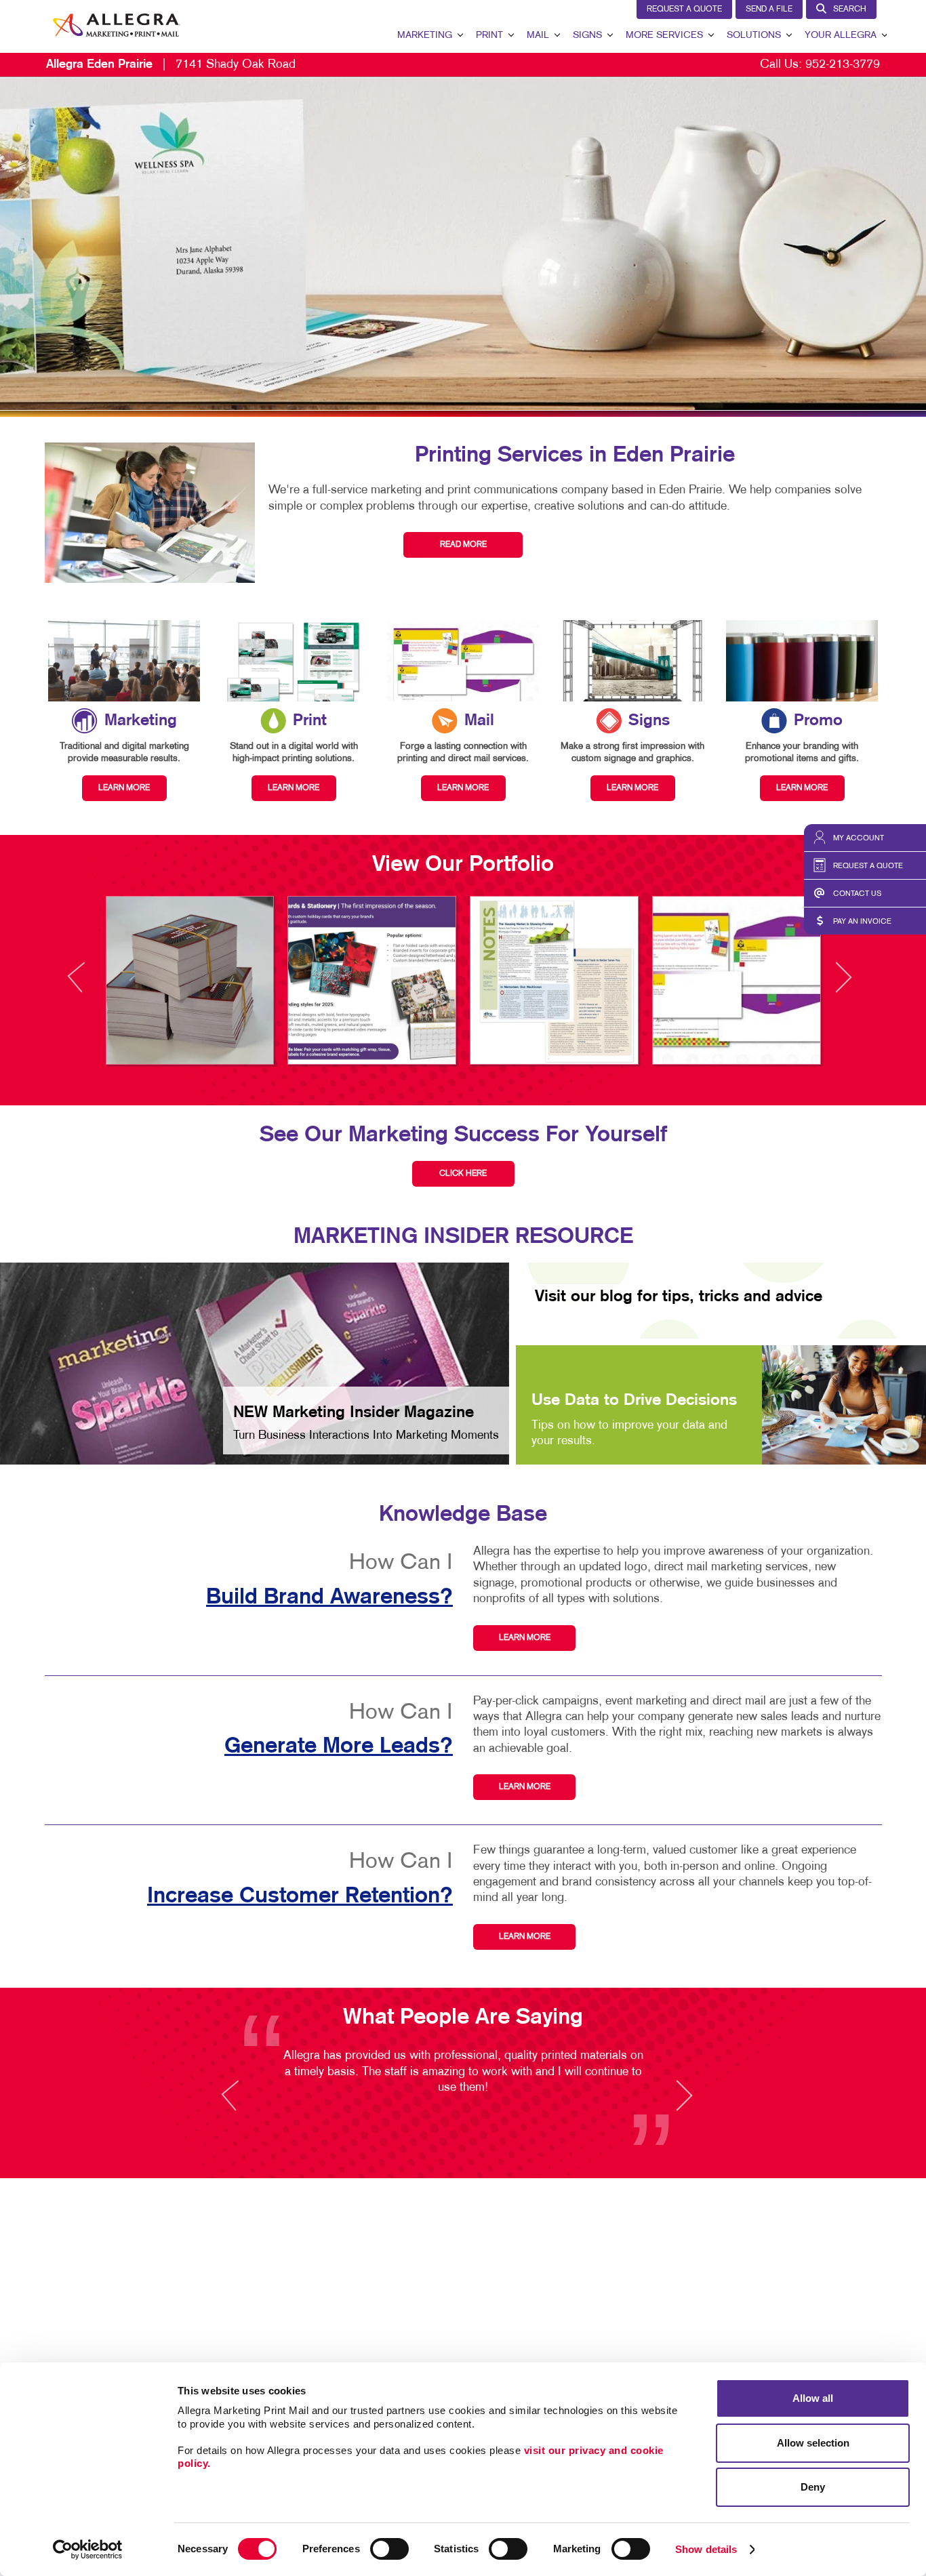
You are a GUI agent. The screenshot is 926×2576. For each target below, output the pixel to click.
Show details (706, 2549)
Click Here (463, 1174)
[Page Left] (89, 985)
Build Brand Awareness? (329, 1597)
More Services (664, 36)
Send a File (769, 9)
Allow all (813, 2398)
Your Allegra (841, 36)
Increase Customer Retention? (300, 1896)
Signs (587, 36)
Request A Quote (684, 9)
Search (850, 9)
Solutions (754, 36)
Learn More (525, 1638)
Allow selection (813, 2443)
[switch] (389, 2549)
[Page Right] (843, 985)
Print (489, 36)
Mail (538, 36)
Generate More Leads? (339, 1746)
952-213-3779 (843, 65)
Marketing (425, 36)
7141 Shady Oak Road (171, 65)
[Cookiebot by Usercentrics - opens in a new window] (88, 2550)
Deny (813, 2487)
